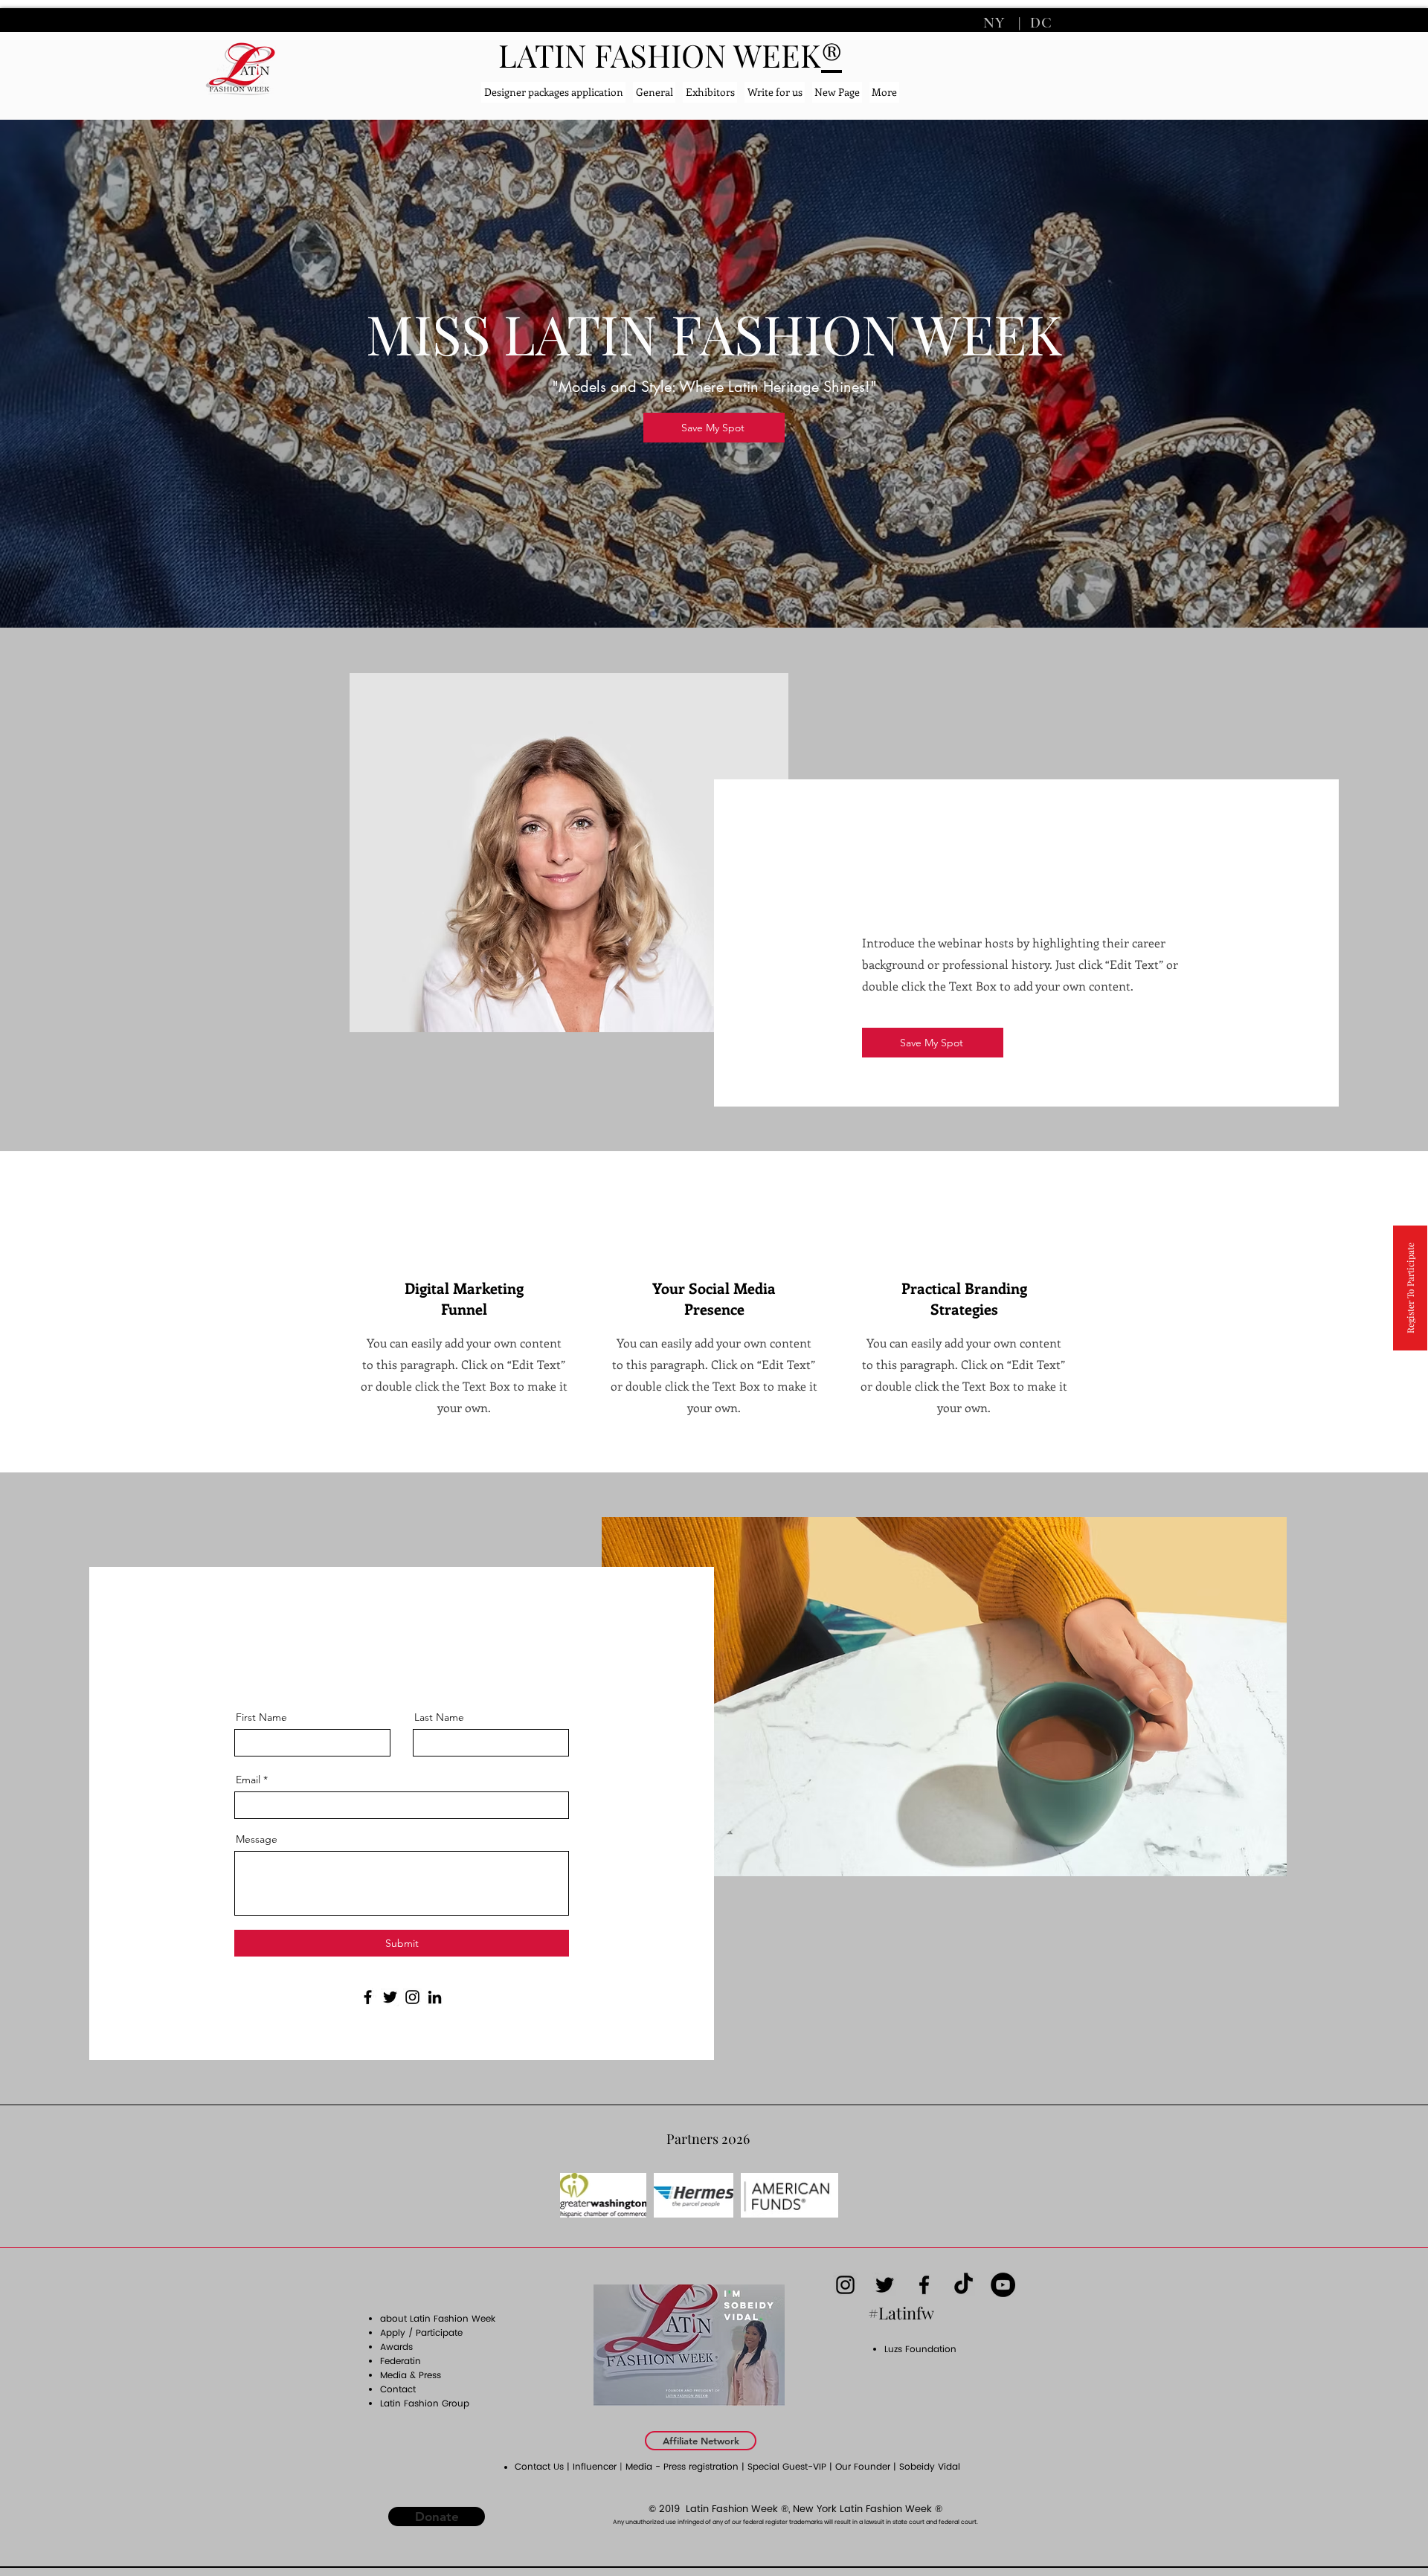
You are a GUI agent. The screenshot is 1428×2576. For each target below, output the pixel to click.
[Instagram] (412, 1997)
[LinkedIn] (435, 1997)
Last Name (439, 1717)
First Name (261, 1717)
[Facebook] (368, 1997)
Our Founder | (867, 2467)
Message (257, 1839)
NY (996, 23)
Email (248, 1780)
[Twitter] (390, 1997)
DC (1039, 23)
